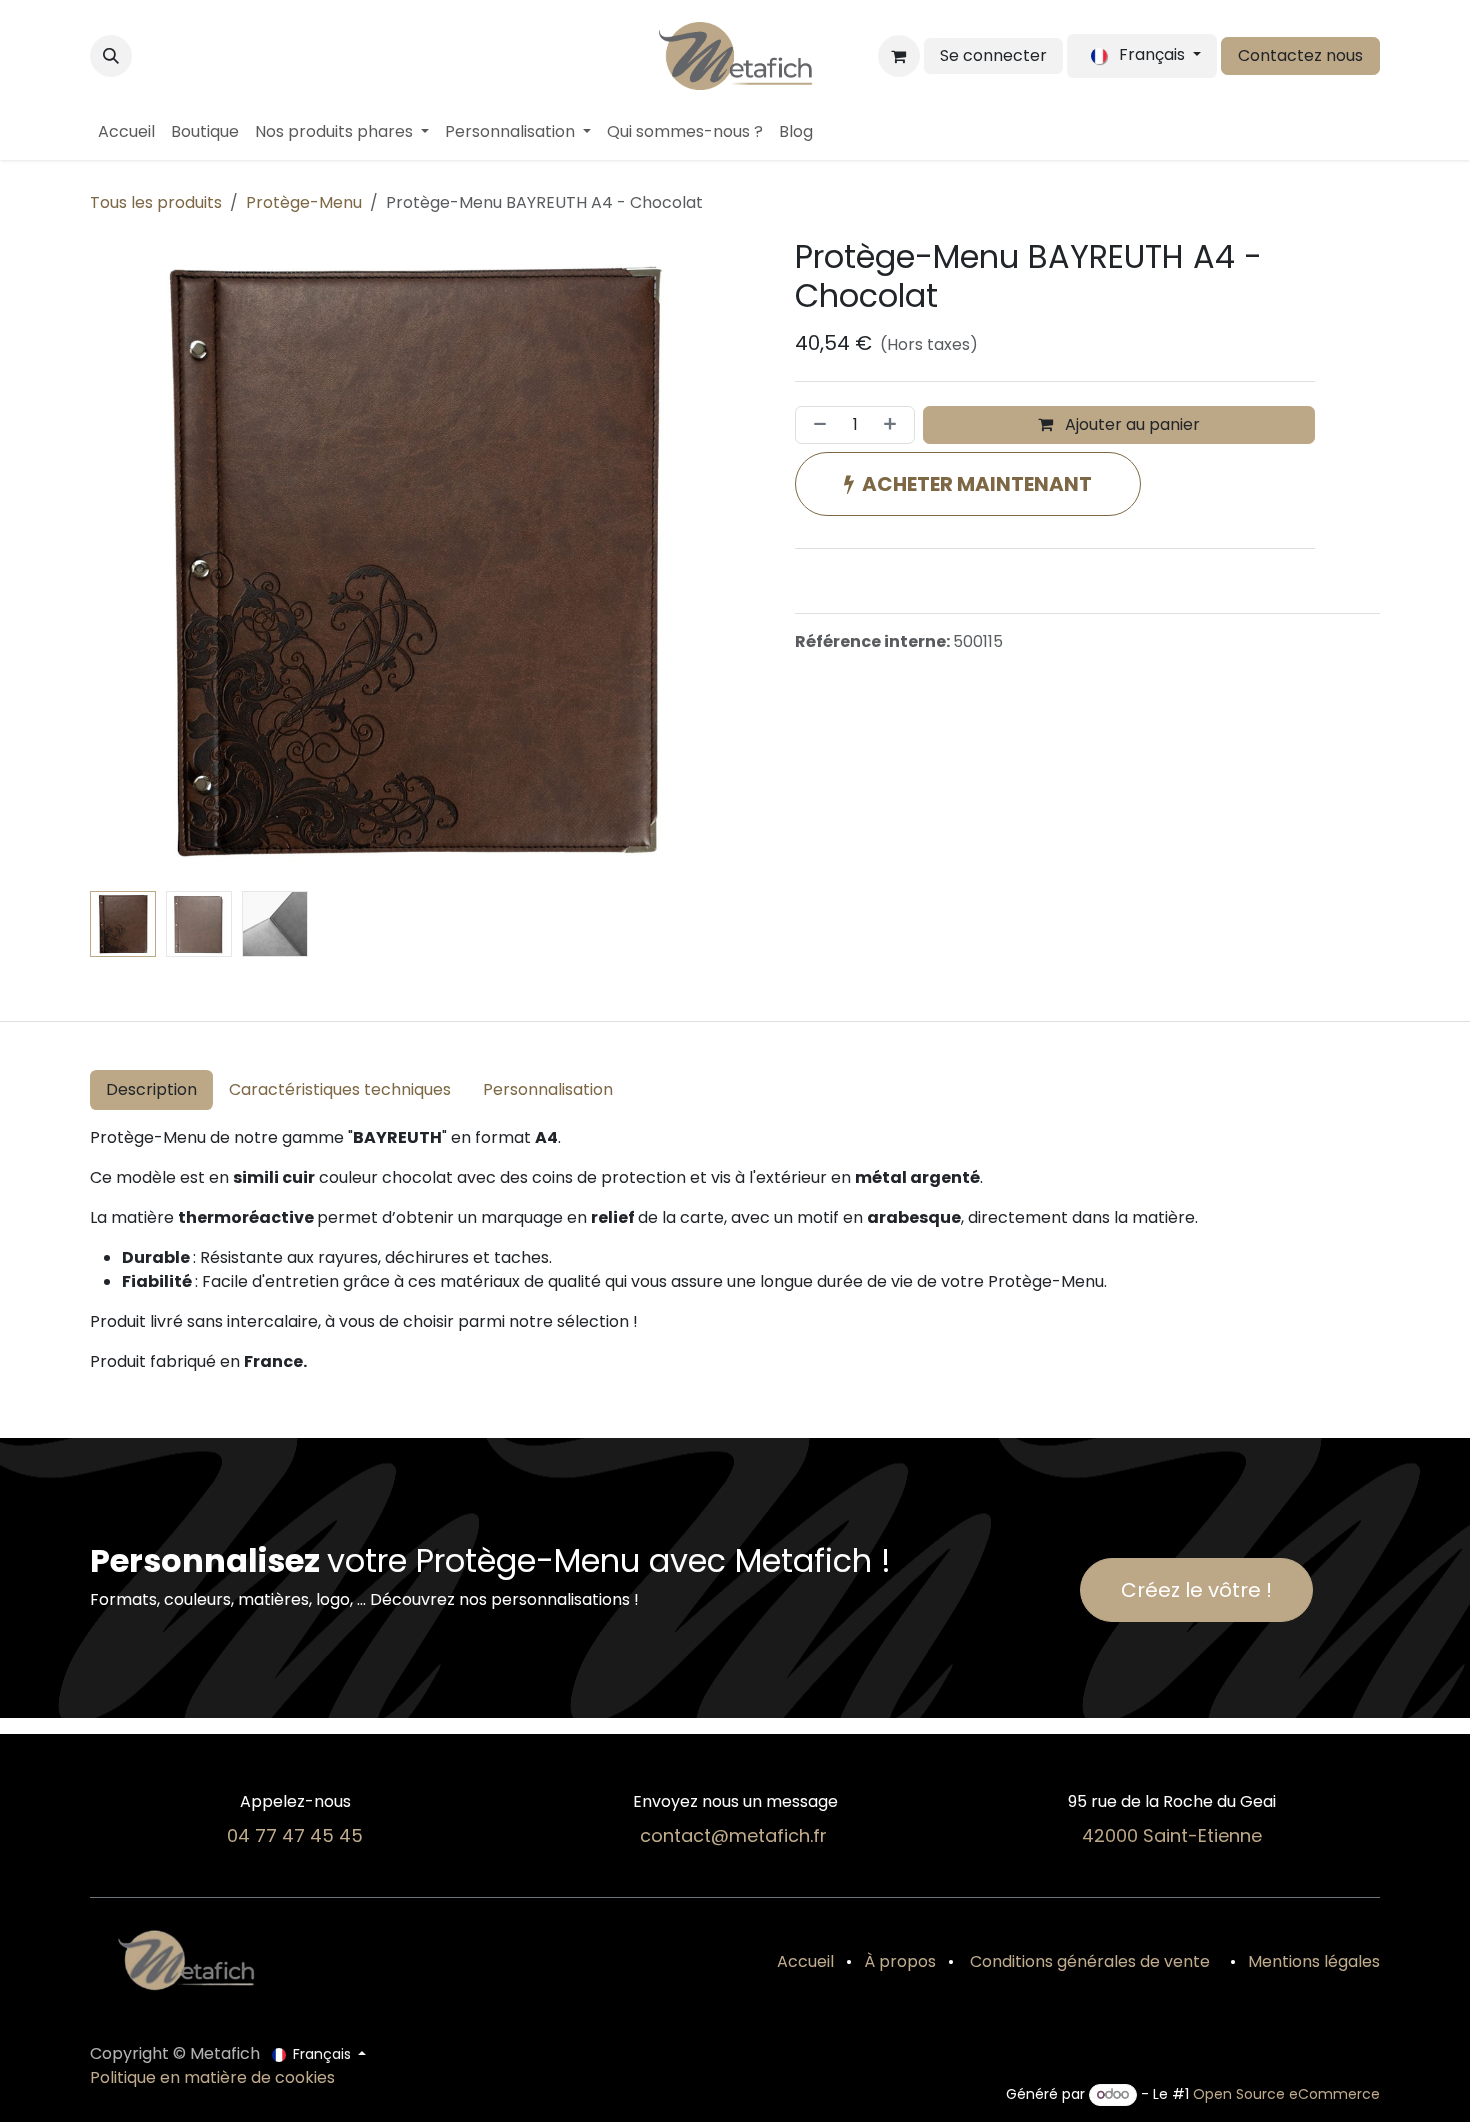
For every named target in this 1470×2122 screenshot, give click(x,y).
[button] (111, 56)
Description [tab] (151, 1089)
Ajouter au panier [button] (1130, 424)
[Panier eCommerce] (899, 56)
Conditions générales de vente (1088, 1961)
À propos (900, 1961)
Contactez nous (1300, 55)
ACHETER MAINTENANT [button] (977, 484)
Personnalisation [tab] (548, 1089)
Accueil (805, 1961)
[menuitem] (126, 132)
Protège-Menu (304, 202)
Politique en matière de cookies (212, 2077)
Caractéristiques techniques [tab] (340, 1089)
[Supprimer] (816, 425)
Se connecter (993, 55)
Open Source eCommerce (1286, 2094)
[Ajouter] (894, 425)
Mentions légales (1314, 1961)
